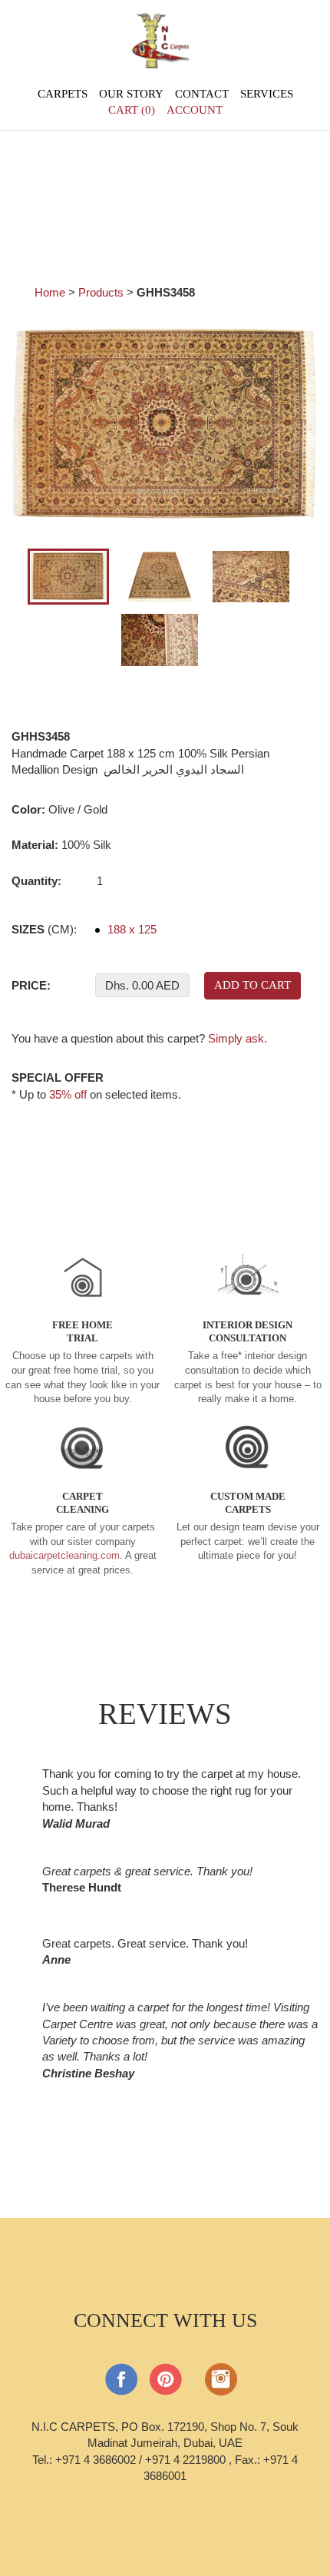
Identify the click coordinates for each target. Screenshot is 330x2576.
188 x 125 (130, 929)
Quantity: (36, 881)
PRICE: (31, 985)
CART (132, 110)
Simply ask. (238, 1038)
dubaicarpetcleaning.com (64, 1555)
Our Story (131, 94)
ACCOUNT (195, 110)
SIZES (44, 929)
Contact (202, 94)
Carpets (63, 94)
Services (267, 94)
